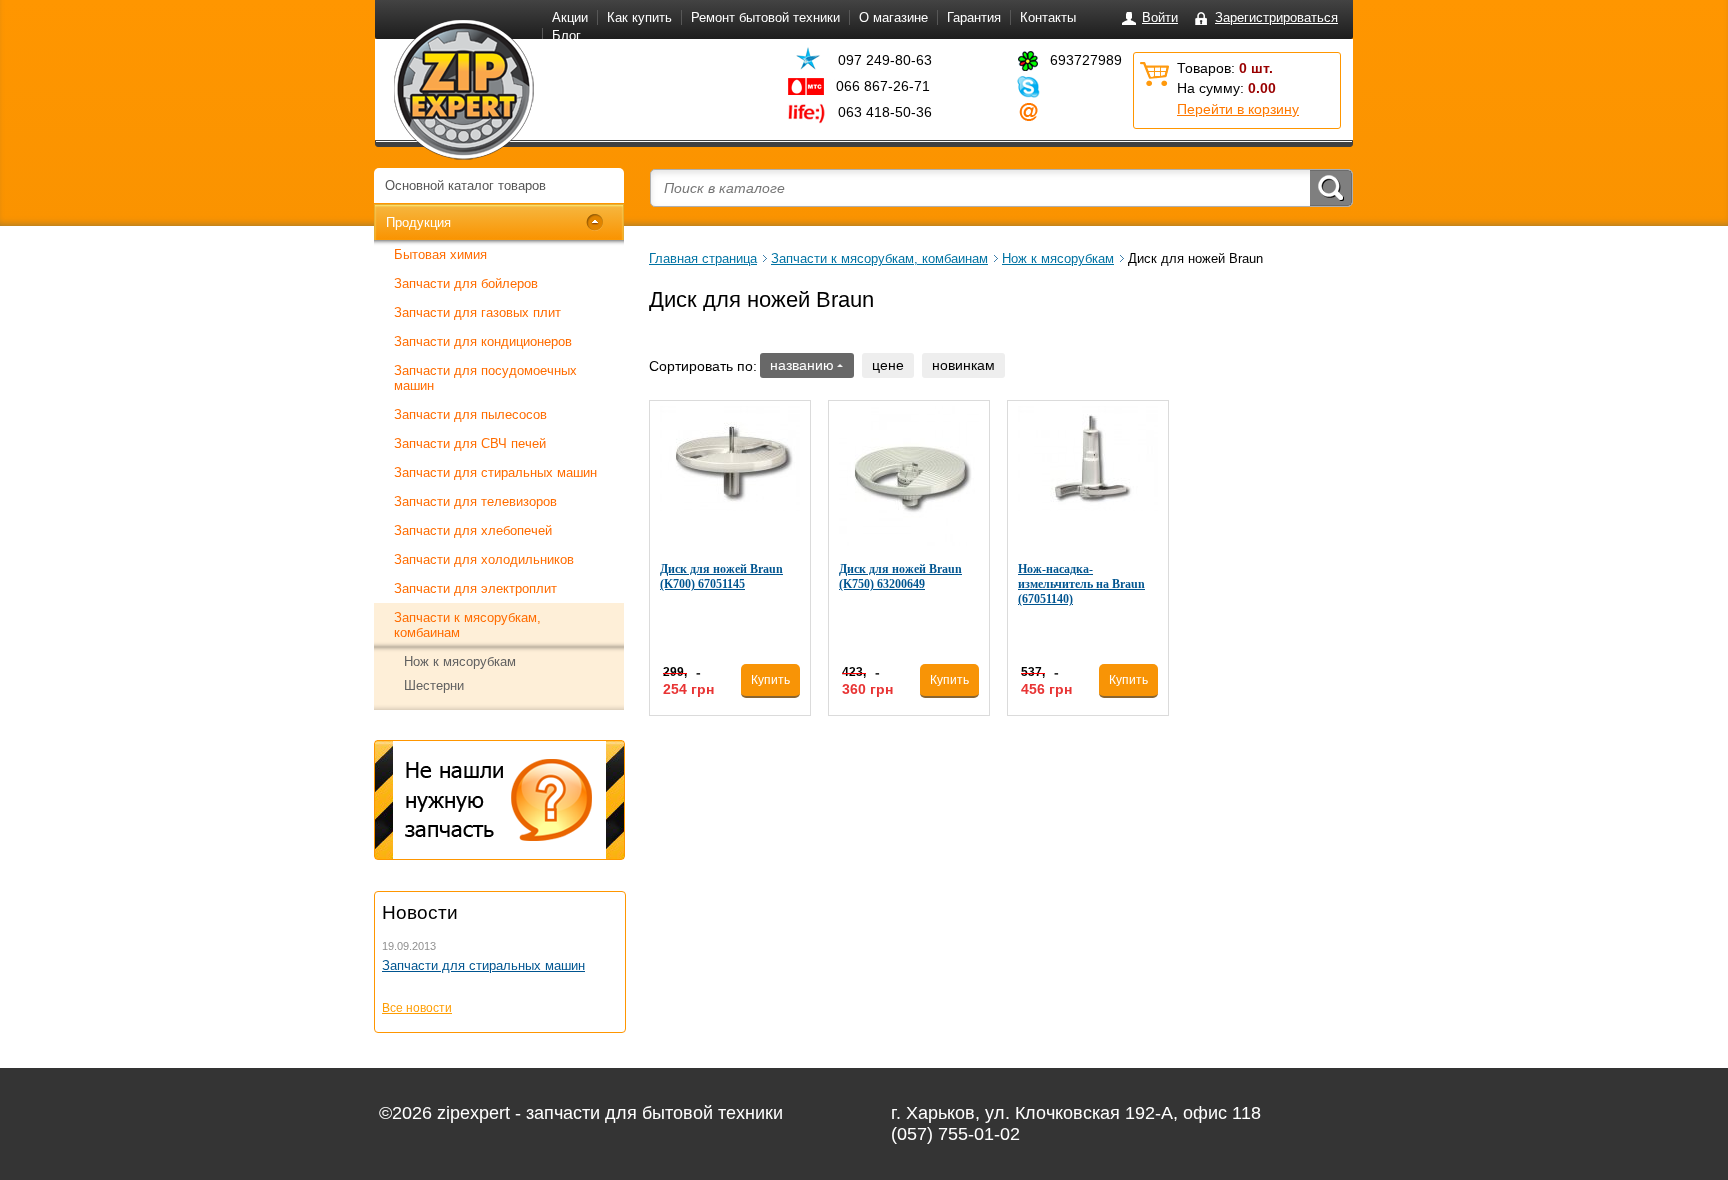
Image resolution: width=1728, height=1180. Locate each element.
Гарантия (974, 17)
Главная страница (703, 258)
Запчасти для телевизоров (475, 501)
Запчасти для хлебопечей (473, 530)
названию (802, 365)
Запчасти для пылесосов (470, 414)
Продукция (418, 222)
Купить (770, 680)
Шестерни (434, 685)
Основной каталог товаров (465, 185)
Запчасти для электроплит (475, 588)
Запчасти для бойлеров (466, 283)
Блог (566, 35)
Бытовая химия (440, 254)
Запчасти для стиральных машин (495, 472)
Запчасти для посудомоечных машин (485, 378)
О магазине (893, 17)
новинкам (963, 365)
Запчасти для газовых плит (477, 312)
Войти (1160, 17)
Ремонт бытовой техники (765, 17)
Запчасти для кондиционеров (483, 341)
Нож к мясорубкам (460, 661)
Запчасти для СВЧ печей (470, 443)
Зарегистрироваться (1276, 17)
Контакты (1048, 17)
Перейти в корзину (1238, 109)
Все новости (417, 1008)
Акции (570, 17)
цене (888, 365)
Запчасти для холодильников (484, 559)
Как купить (639, 17)
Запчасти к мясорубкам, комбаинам (467, 625)
